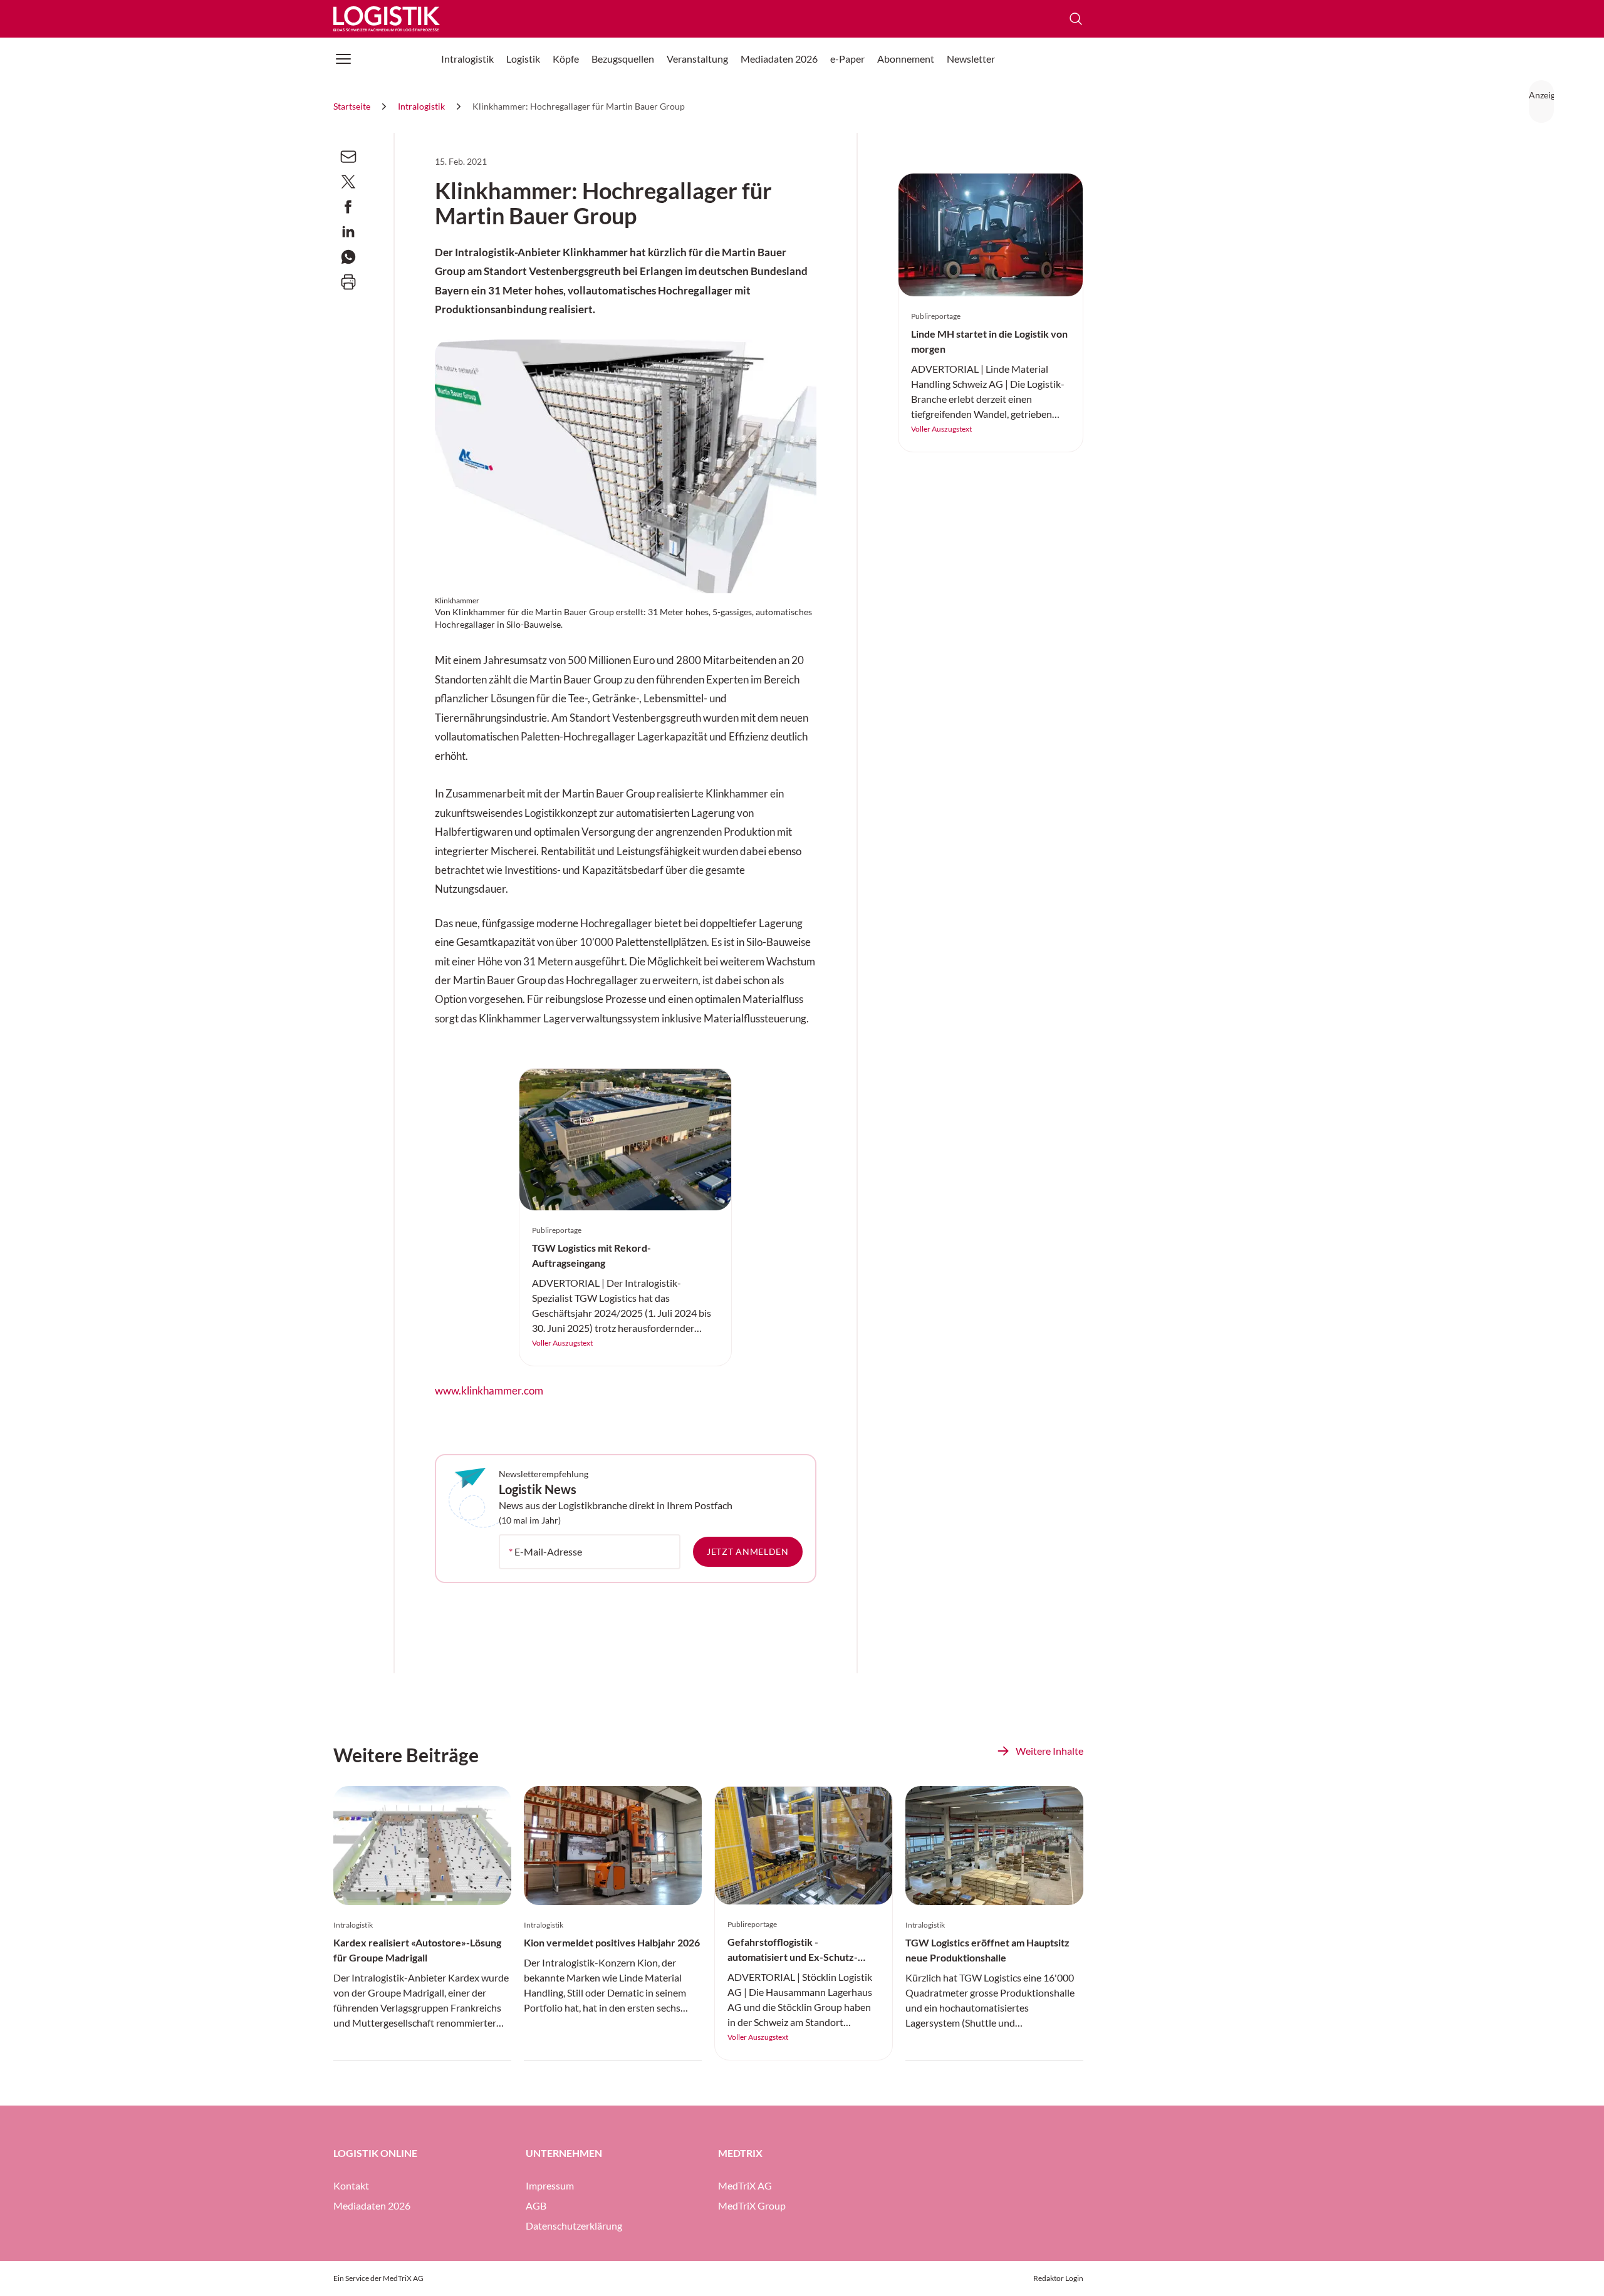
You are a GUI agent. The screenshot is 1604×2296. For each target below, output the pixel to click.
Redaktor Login (1058, 2278)
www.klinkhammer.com (489, 1391)
